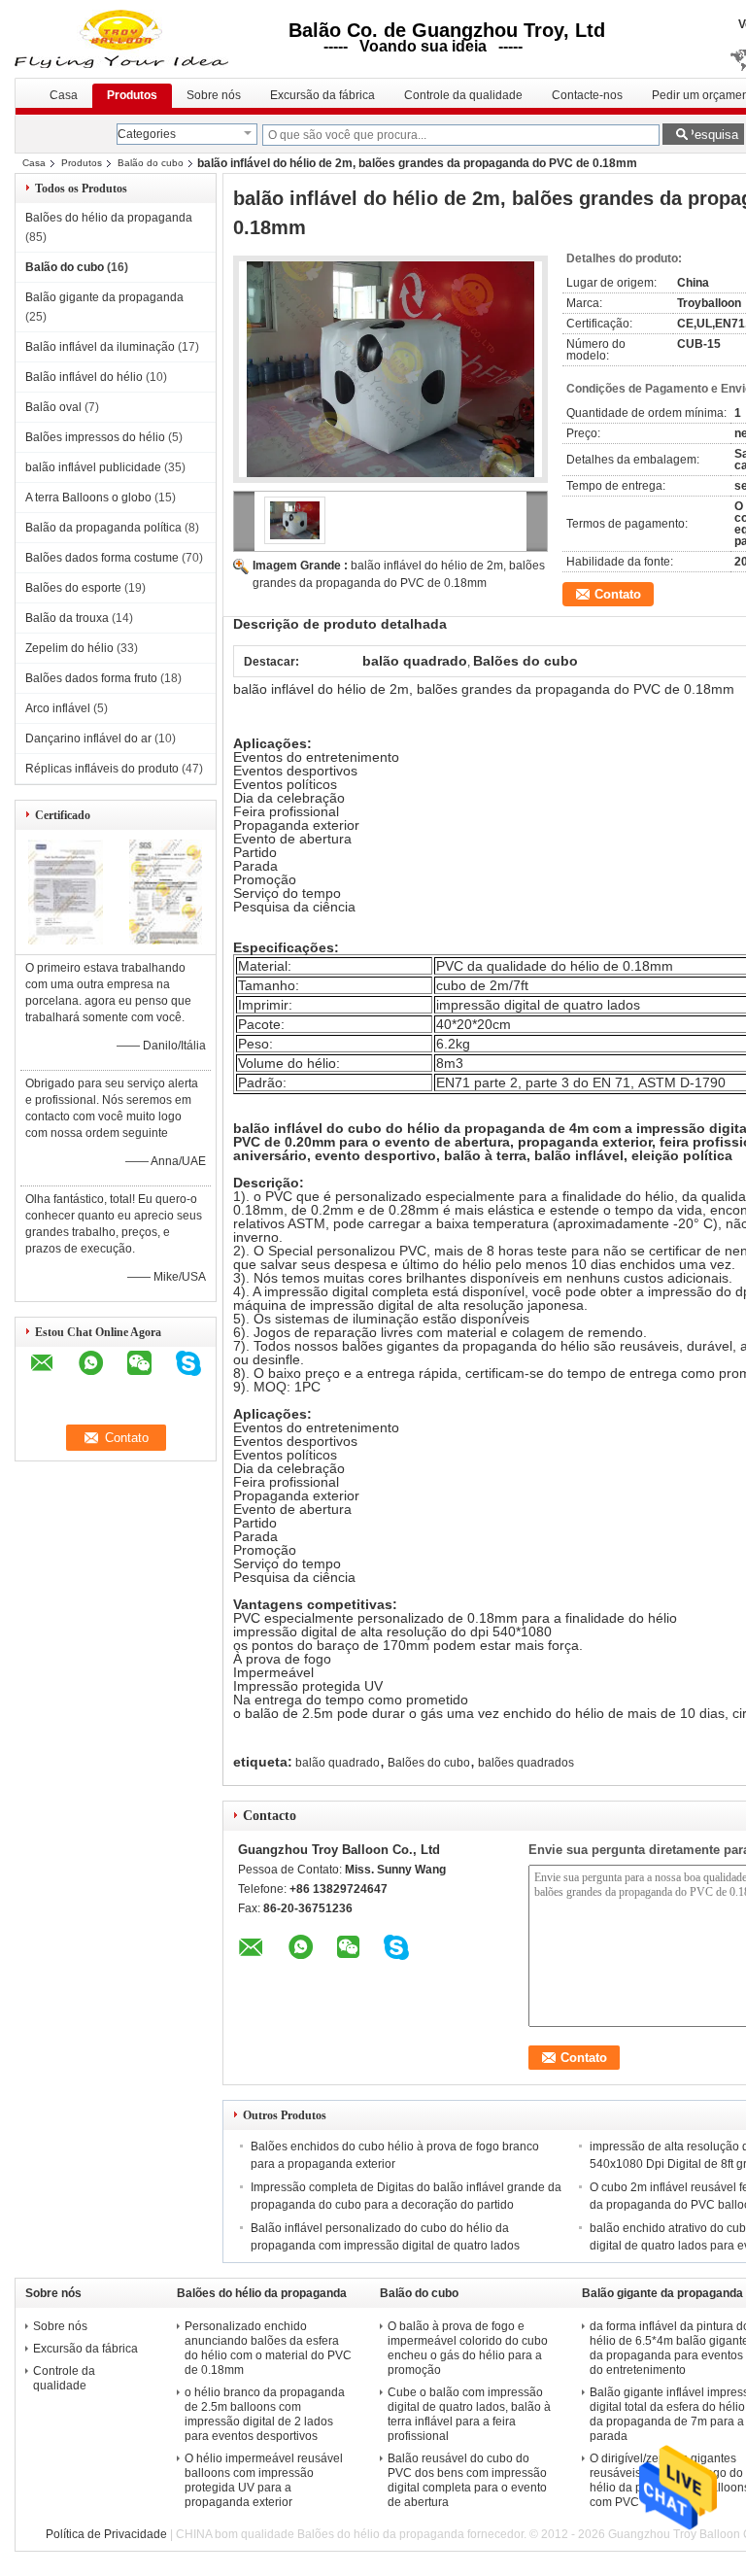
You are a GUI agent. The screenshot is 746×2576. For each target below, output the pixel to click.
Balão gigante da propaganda (104, 297)
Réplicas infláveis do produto (102, 769)
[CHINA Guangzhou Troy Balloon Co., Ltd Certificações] (66, 941)
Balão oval (53, 407)
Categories (147, 134)
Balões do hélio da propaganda (109, 218)
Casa (64, 95)
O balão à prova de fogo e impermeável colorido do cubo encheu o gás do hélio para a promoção (468, 2348)
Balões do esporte (73, 588)
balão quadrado (338, 1763)
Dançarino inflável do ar (88, 738)
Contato (618, 594)
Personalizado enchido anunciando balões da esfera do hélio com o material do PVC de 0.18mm (268, 2348)
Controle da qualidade (463, 95)
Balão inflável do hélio (84, 377)
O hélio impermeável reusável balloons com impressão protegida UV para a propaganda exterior (264, 2480)
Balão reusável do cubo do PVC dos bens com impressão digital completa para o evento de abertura (467, 2480)
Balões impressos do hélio (95, 437)
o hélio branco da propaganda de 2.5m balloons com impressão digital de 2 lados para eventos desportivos (265, 2414)
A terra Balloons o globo (88, 498)
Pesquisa (712, 135)
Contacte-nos (587, 95)
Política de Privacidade (106, 2534)
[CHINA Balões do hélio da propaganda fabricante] (128, 39)
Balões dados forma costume (102, 558)
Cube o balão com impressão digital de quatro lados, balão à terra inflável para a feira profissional (469, 2414)
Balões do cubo (429, 1763)
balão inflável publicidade (93, 467)
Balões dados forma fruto (91, 678)
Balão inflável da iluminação (100, 347)
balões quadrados (526, 1763)
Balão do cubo (151, 163)
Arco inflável (58, 708)
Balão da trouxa (67, 618)
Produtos (132, 95)
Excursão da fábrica (322, 95)
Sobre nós (214, 95)
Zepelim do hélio (69, 648)
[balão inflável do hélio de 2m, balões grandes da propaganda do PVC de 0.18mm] (390, 369)
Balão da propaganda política (103, 528)
